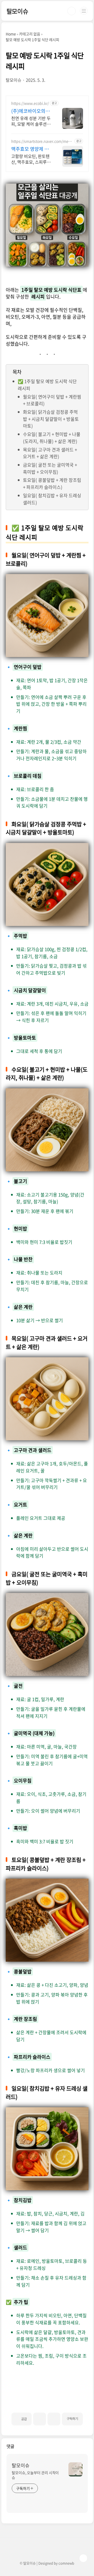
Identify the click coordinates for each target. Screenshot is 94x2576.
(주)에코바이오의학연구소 (31, 111)
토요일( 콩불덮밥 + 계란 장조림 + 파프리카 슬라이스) (52, 483)
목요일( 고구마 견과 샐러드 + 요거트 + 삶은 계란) (50, 453)
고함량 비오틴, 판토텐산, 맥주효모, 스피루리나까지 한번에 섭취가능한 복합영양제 (31, 159)
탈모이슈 (17, 11)
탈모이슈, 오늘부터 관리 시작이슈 (35, 2475)
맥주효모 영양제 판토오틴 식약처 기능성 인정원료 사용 (30, 149)
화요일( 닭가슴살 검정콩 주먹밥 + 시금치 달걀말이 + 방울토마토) (51, 419)
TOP (83, 2558)
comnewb (66, 2563)
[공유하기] (40, 2419)
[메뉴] (84, 11)
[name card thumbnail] (75, 2469)
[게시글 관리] (54, 2419)
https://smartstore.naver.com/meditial (42, 141)
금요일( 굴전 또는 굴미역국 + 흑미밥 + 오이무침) (50, 468)
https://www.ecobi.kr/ (30, 103)
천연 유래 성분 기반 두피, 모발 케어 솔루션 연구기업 (31, 121)
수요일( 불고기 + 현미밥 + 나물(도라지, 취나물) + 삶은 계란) (52, 438)
